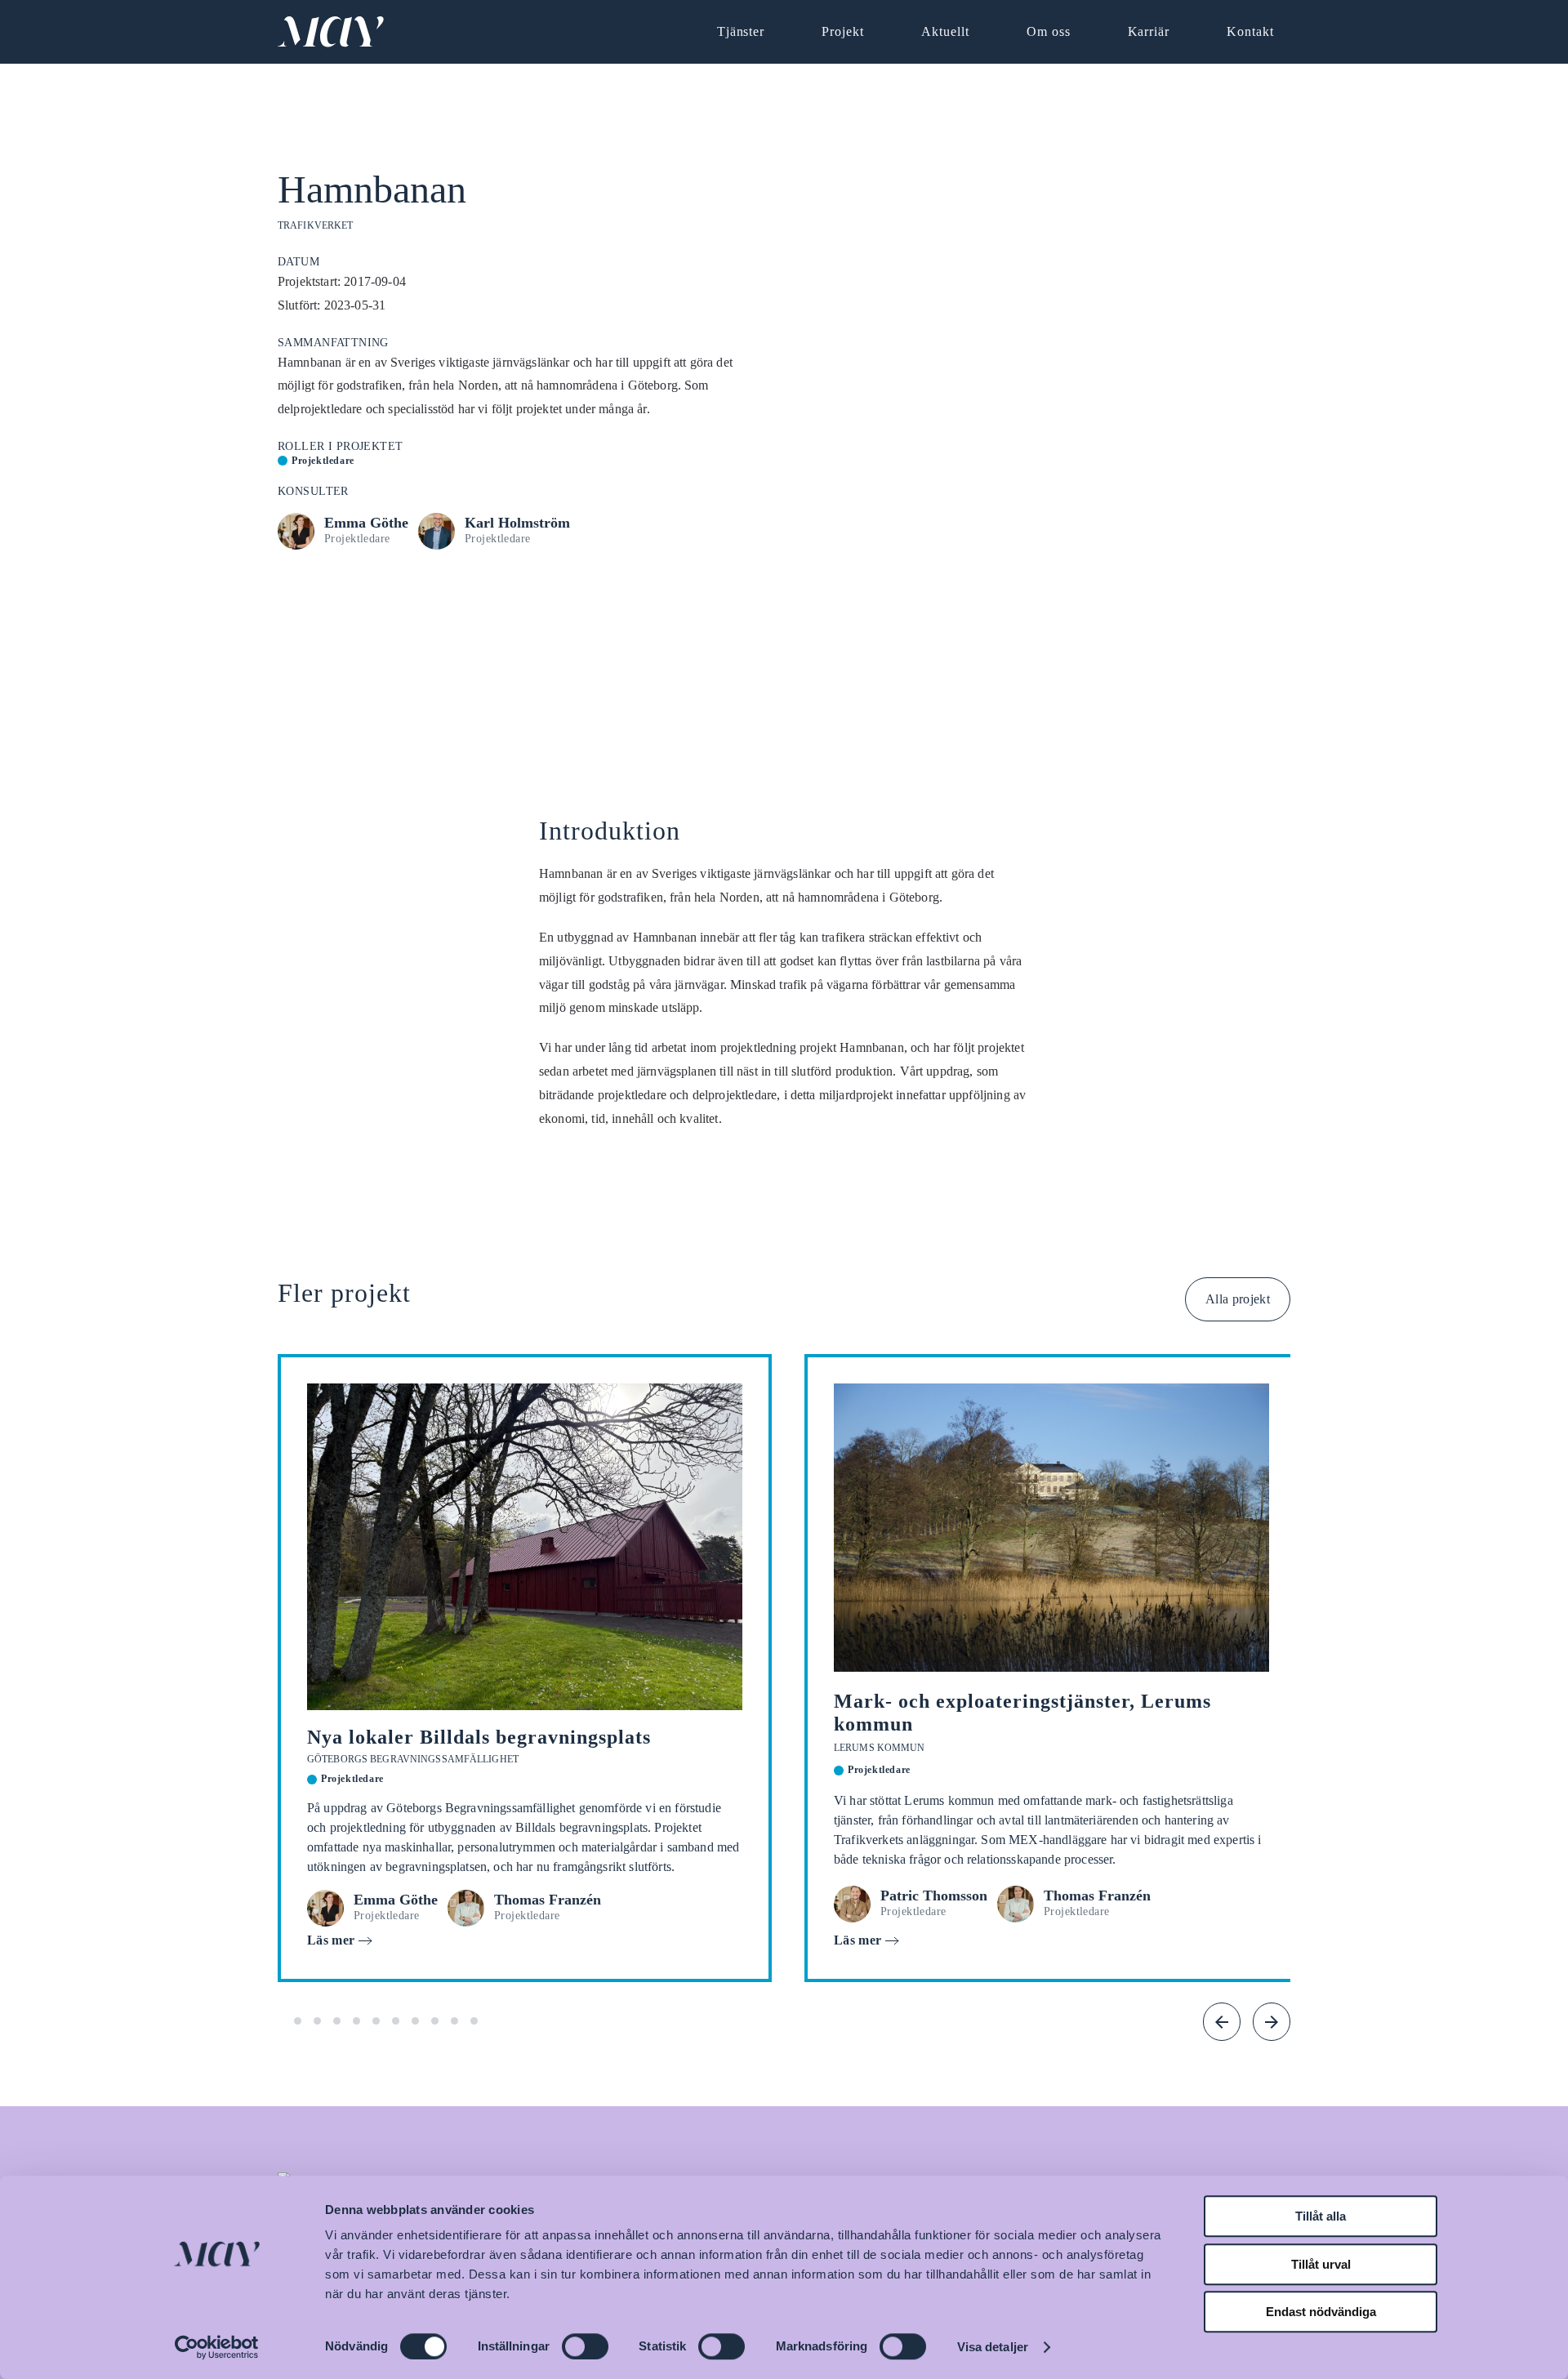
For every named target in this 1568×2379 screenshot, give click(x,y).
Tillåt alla (1321, 2216)
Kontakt (1250, 31)
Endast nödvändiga (1321, 2312)
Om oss (1049, 31)
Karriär (1149, 31)
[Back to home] (331, 32)
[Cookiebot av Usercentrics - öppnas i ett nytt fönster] (217, 2347)
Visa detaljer (993, 2347)
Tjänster (741, 31)
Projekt (843, 31)
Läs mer (331, 1940)
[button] (1222, 2022)
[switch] (585, 2346)
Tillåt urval (1321, 2264)
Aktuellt (945, 31)
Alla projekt (1238, 1299)
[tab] (298, 2021)
